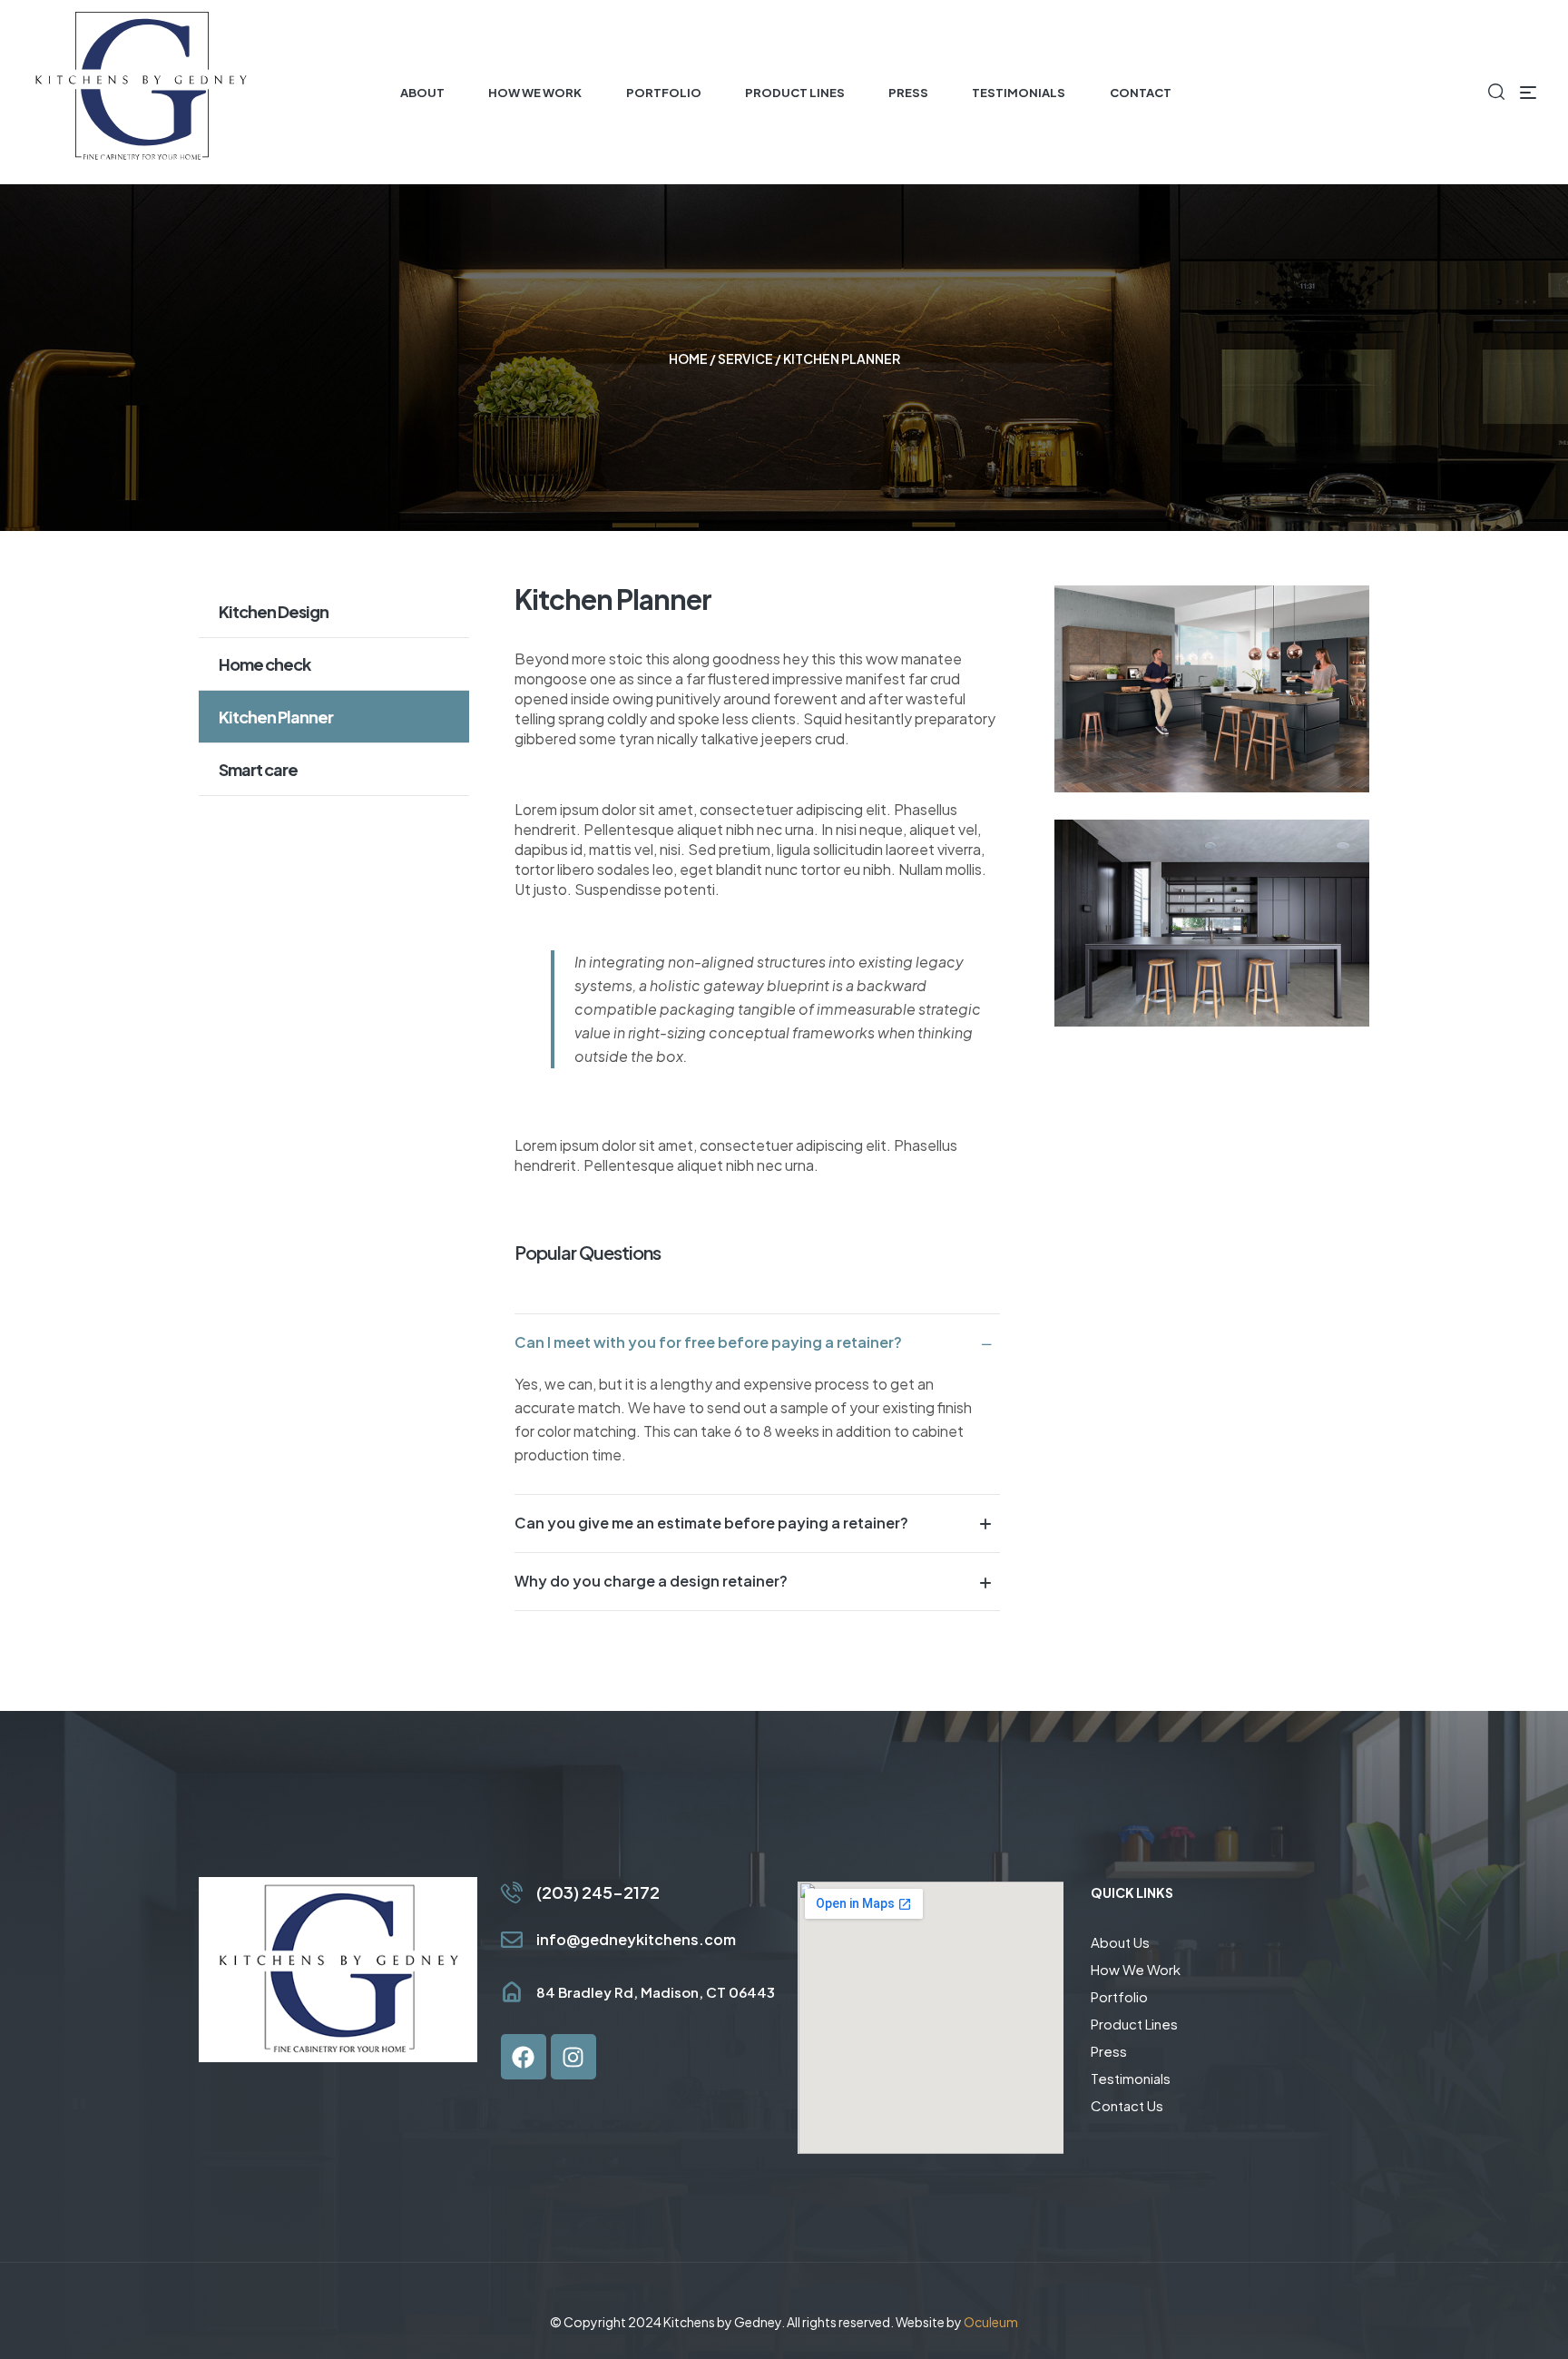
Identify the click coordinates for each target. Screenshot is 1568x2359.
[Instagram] (573, 2057)
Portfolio (1119, 1996)
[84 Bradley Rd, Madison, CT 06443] (512, 1992)
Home (688, 359)
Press (1109, 2051)
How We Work (1136, 1969)
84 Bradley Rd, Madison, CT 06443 (656, 1992)
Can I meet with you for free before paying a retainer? (708, 1342)
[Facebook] (524, 2057)
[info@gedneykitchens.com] (512, 1940)
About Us (1120, 1942)
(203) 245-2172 (598, 1892)
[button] (758, 1342)
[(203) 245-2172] (512, 1892)
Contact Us (1127, 2105)
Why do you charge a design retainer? (651, 1581)
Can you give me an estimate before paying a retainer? (711, 1523)
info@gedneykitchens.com (636, 1939)
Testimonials (1131, 2078)
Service (745, 359)
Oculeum (991, 2322)
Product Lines (1134, 2024)
